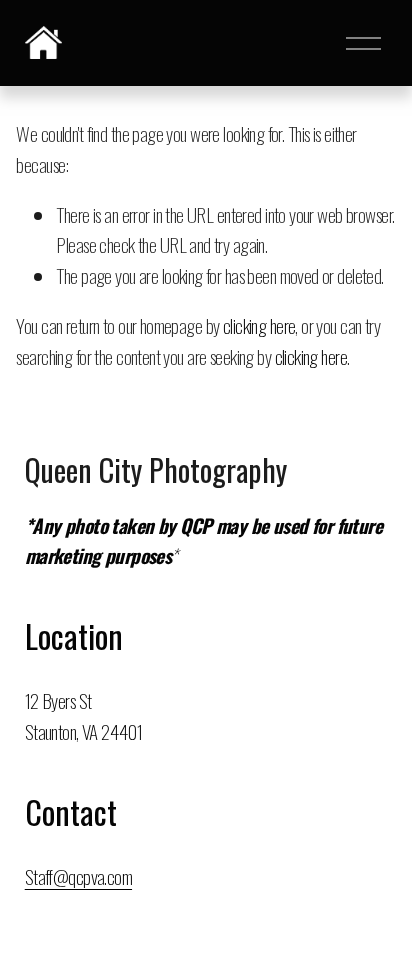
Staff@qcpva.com (78, 876)
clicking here (259, 325)
